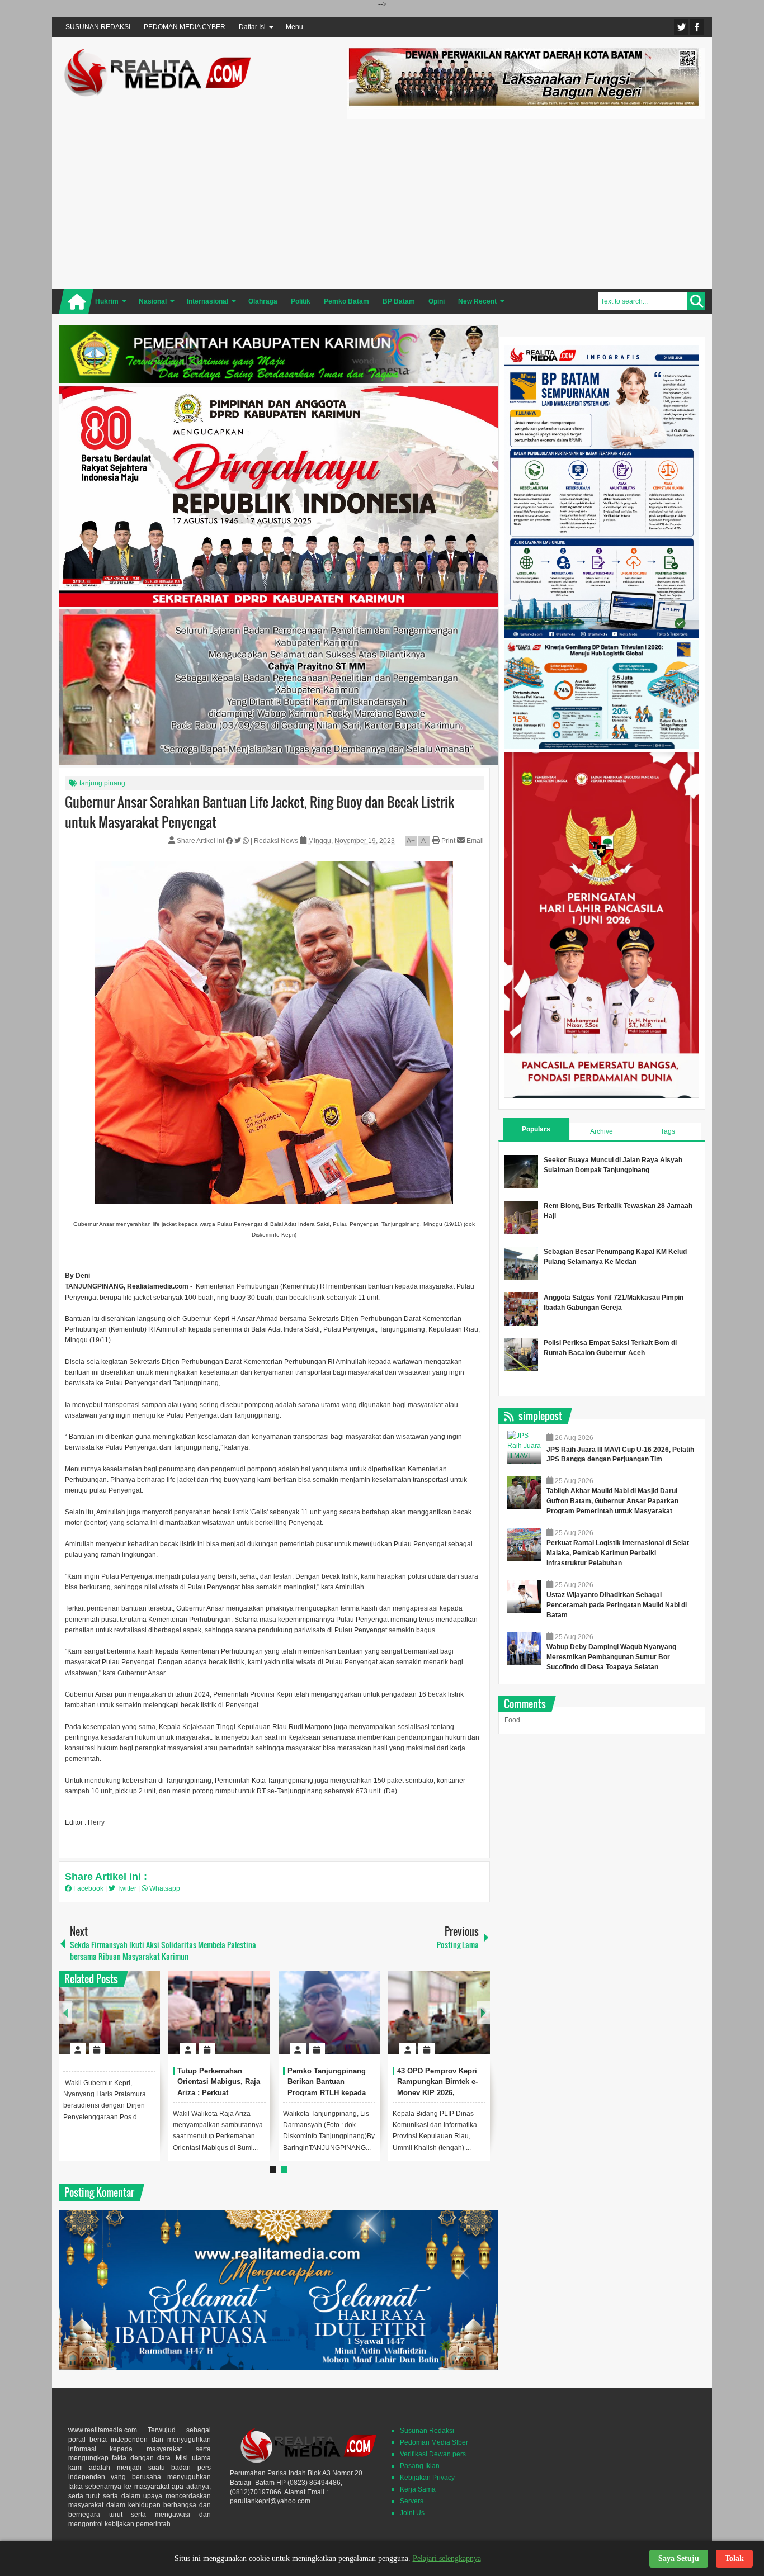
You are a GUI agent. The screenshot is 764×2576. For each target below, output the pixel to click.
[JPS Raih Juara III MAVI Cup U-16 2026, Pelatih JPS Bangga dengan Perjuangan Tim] (524, 1447)
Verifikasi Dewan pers (433, 2454)
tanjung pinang (102, 783)
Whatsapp (164, 1888)
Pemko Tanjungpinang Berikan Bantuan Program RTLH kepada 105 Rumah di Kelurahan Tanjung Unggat (330, 2093)
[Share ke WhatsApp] (247, 841)
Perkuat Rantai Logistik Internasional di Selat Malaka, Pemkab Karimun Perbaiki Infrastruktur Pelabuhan (618, 1553)
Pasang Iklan (420, 2466)
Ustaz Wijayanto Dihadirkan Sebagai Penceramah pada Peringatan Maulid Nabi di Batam (617, 1605)
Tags (668, 1131)
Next (483, 2013)
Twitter (681, 27)
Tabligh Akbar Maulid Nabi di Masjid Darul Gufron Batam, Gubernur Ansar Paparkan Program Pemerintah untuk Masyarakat (612, 1501)
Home (76, 302)
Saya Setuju (679, 2558)
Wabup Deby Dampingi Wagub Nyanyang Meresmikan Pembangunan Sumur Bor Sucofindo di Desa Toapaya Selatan (611, 1657)
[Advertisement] (526, 202)
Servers (412, 2501)
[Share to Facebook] (118, 2022)
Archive (602, 1131)
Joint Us (412, 2513)
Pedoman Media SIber (434, 2442)
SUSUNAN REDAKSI (98, 27)
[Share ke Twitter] (239, 841)
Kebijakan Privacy (427, 2478)
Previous (65, 2013)
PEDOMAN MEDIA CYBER (185, 27)
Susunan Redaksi (427, 2431)
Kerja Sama (418, 2489)
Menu (294, 27)
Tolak (734, 2558)
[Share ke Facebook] (230, 841)
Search (696, 301)
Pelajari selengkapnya (447, 2558)
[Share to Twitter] (133, 2022)
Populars (536, 1129)
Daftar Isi (252, 27)
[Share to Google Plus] (147, 2022)
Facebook (697, 27)
